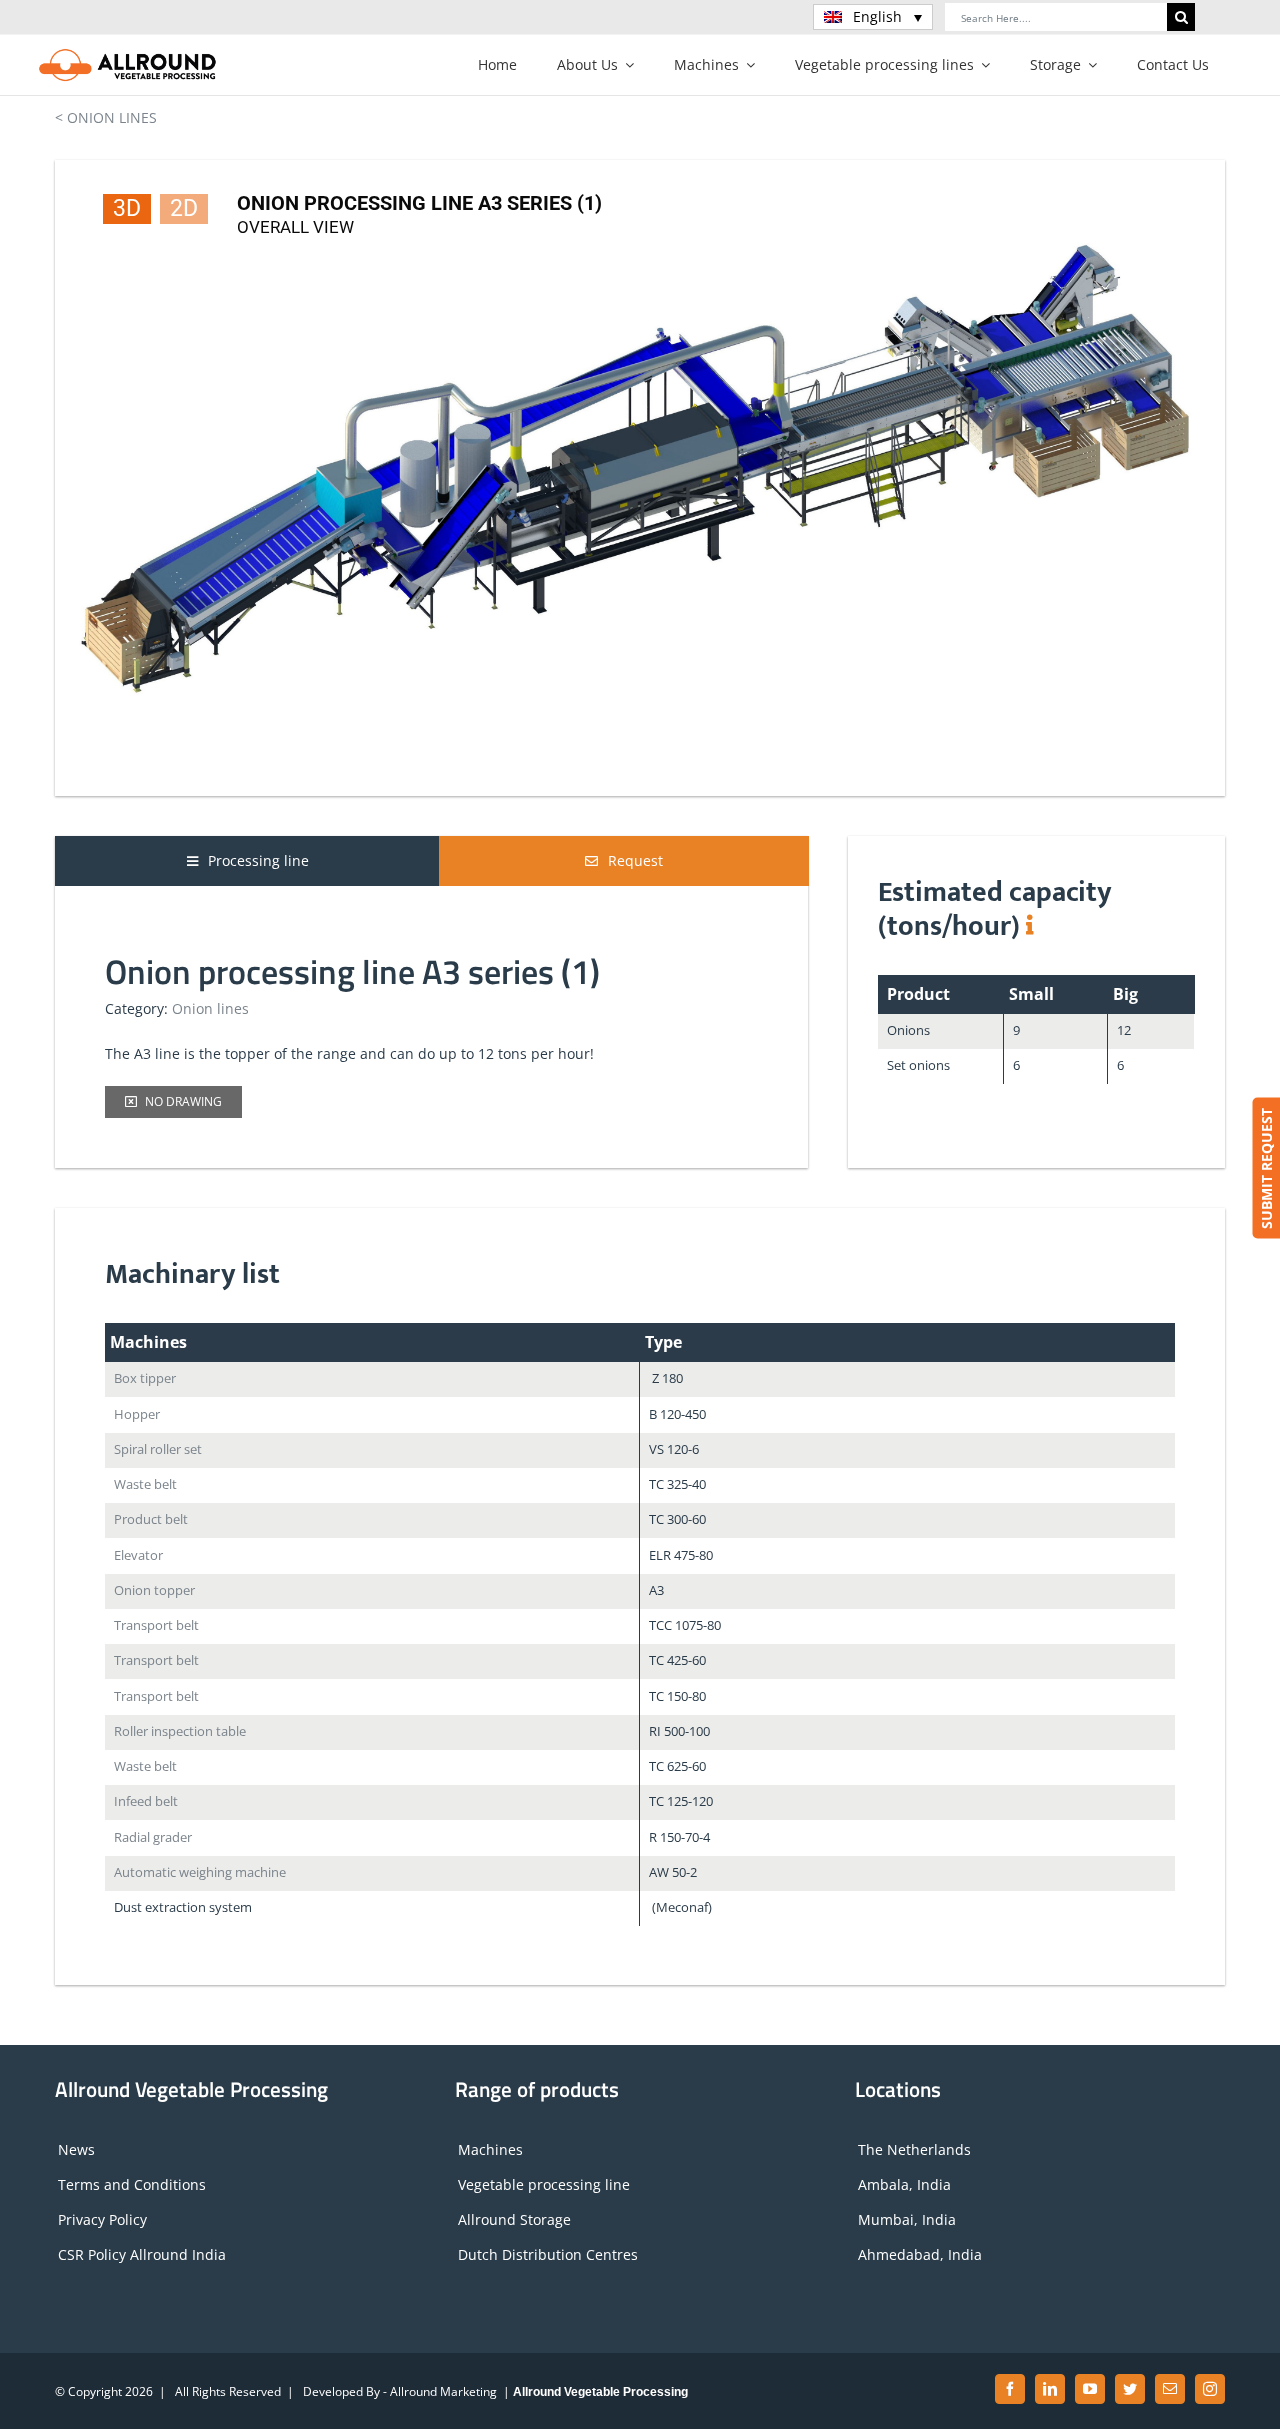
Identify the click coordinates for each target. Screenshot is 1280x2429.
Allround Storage (514, 2219)
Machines (490, 2149)
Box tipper (145, 1378)
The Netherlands (914, 2149)
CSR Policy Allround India (142, 2254)
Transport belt (156, 1625)
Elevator (138, 1555)
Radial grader (153, 1837)
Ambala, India (904, 2184)
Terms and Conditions (132, 2184)
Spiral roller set (158, 1449)
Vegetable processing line (544, 2184)
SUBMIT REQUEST (1265, 1167)
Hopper (137, 1414)
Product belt (151, 1519)
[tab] (247, 861)
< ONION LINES (106, 117)
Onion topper (154, 1590)
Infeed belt (146, 1801)
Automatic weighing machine (200, 1872)
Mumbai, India (907, 2219)
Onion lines (210, 1008)
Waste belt (145, 1484)
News (76, 2149)
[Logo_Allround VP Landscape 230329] (128, 54)
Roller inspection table (180, 1731)
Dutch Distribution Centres (548, 2254)
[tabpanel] (431, 1021)
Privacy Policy (102, 2219)
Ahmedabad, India (920, 2254)
